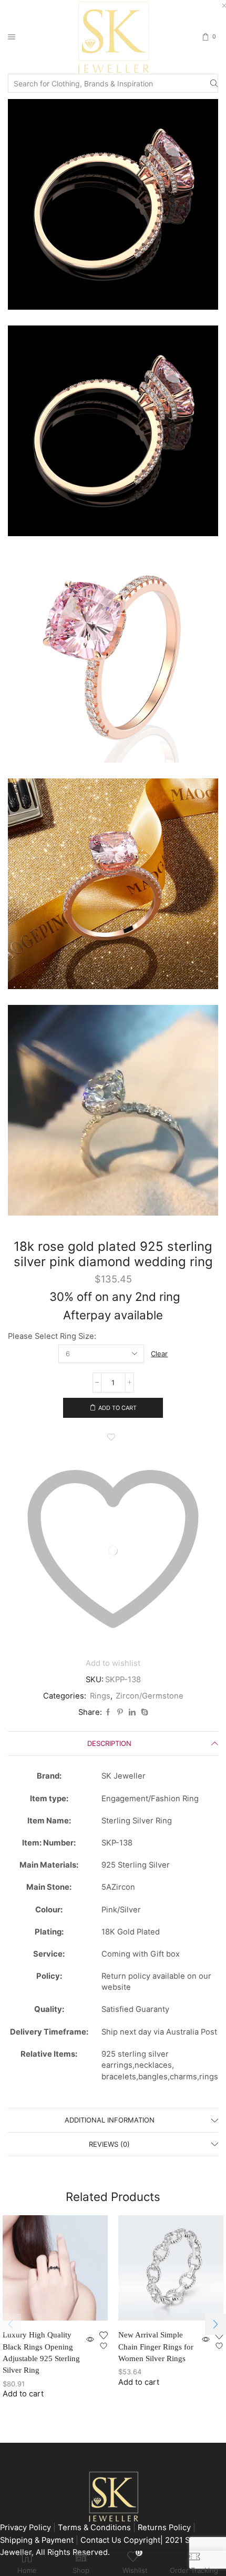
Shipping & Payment (38, 2540)
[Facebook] (108, 1712)
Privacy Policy (25, 2528)
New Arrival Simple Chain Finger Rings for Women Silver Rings (156, 2346)
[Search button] (214, 83)
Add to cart (117, 1408)
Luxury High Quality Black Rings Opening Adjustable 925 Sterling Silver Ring (41, 2352)
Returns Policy (164, 2528)
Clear (159, 1354)
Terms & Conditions (94, 2528)
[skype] (143, 1712)
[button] (215, 2324)
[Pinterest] (120, 1712)
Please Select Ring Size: (52, 1336)
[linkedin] (132, 1712)
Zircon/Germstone (150, 1696)
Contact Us (102, 2540)
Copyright (142, 2540)
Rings (100, 1696)
